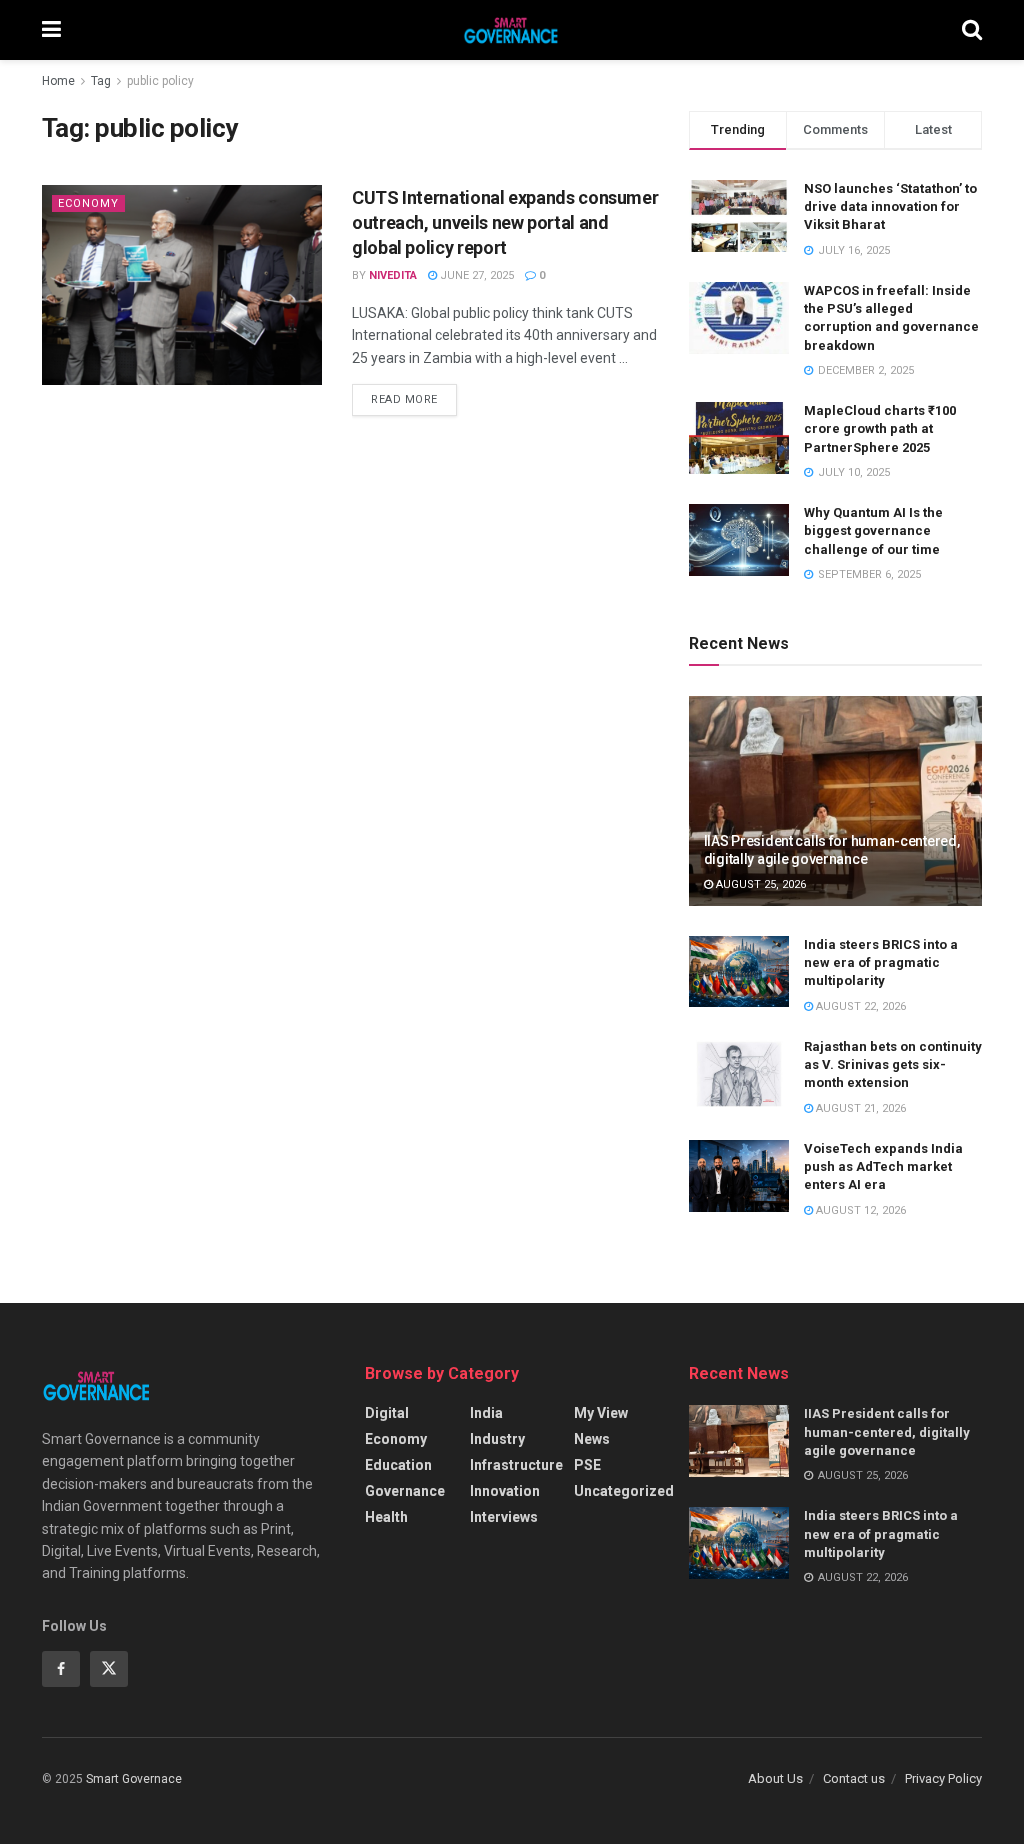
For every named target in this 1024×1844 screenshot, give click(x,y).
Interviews (504, 1517)
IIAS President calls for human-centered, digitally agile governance (887, 1431)
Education (398, 1465)
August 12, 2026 (859, 1210)
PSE (587, 1465)
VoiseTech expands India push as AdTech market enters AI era (883, 1166)
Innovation (505, 1491)
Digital (387, 1413)
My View (601, 1413)
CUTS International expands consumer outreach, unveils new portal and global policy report (505, 222)
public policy (160, 81)
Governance (405, 1491)
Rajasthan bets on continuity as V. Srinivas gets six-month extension (893, 1064)
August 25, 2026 (759, 884)
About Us (775, 1778)
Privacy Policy (943, 1778)
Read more (404, 399)
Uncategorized (624, 1491)
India (486, 1413)
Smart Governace (134, 1779)
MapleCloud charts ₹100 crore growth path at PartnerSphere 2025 (880, 428)
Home (58, 81)
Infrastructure (516, 1465)
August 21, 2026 (859, 1108)
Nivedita (393, 275)
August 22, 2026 (859, 1006)
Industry (497, 1439)
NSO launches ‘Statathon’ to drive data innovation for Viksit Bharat (890, 206)
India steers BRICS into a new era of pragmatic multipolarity (881, 962)
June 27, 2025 (475, 275)
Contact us (854, 1778)
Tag (101, 81)
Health (386, 1517)
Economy (88, 203)
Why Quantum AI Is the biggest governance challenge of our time (873, 530)
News (592, 1439)
